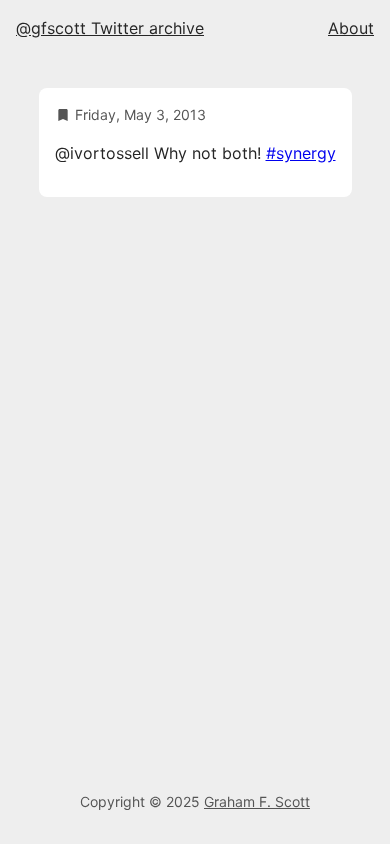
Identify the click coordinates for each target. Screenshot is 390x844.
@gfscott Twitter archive (110, 28)
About (351, 28)
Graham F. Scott (257, 801)
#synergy (301, 153)
